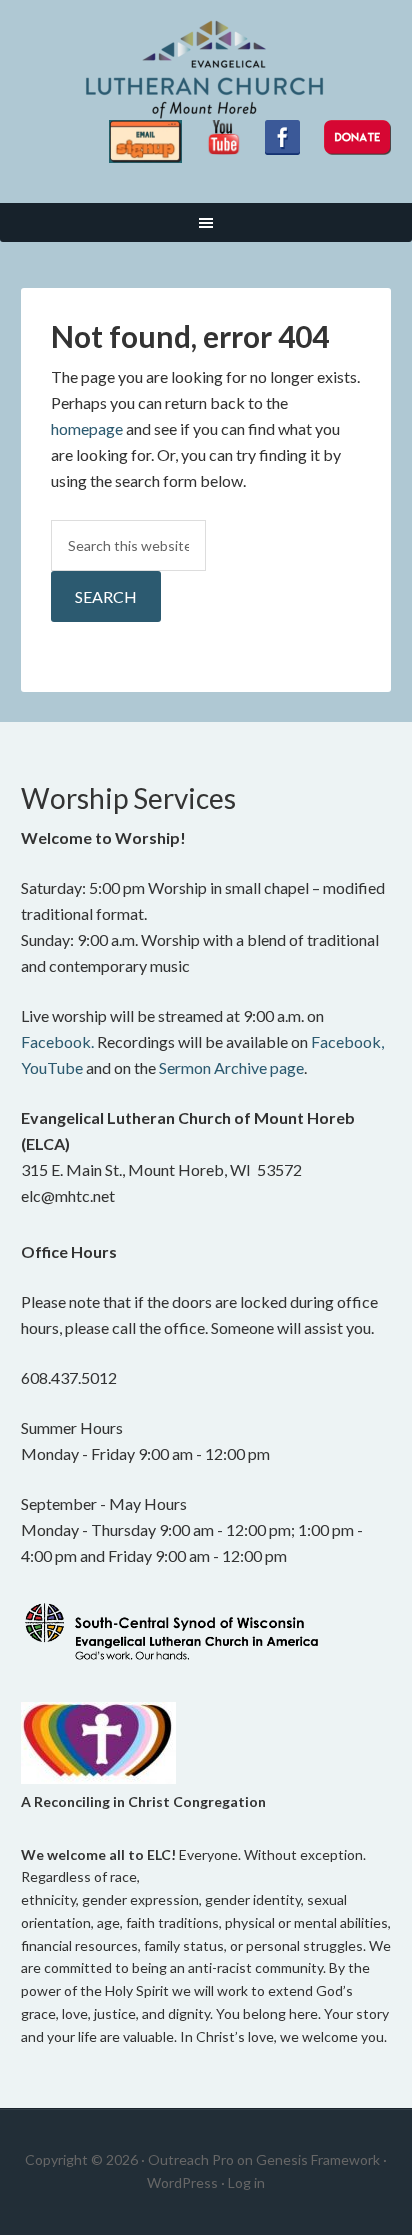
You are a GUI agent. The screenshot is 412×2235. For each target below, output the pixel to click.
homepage (87, 428)
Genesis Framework (318, 2159)
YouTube (52, 1067)
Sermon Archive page (231, 1067)
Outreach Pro (191, 2159)
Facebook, (347, 1041)
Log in (246, 2182)
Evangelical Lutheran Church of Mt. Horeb (206, 70)
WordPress (182, 2182)
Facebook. (57, 1041)
